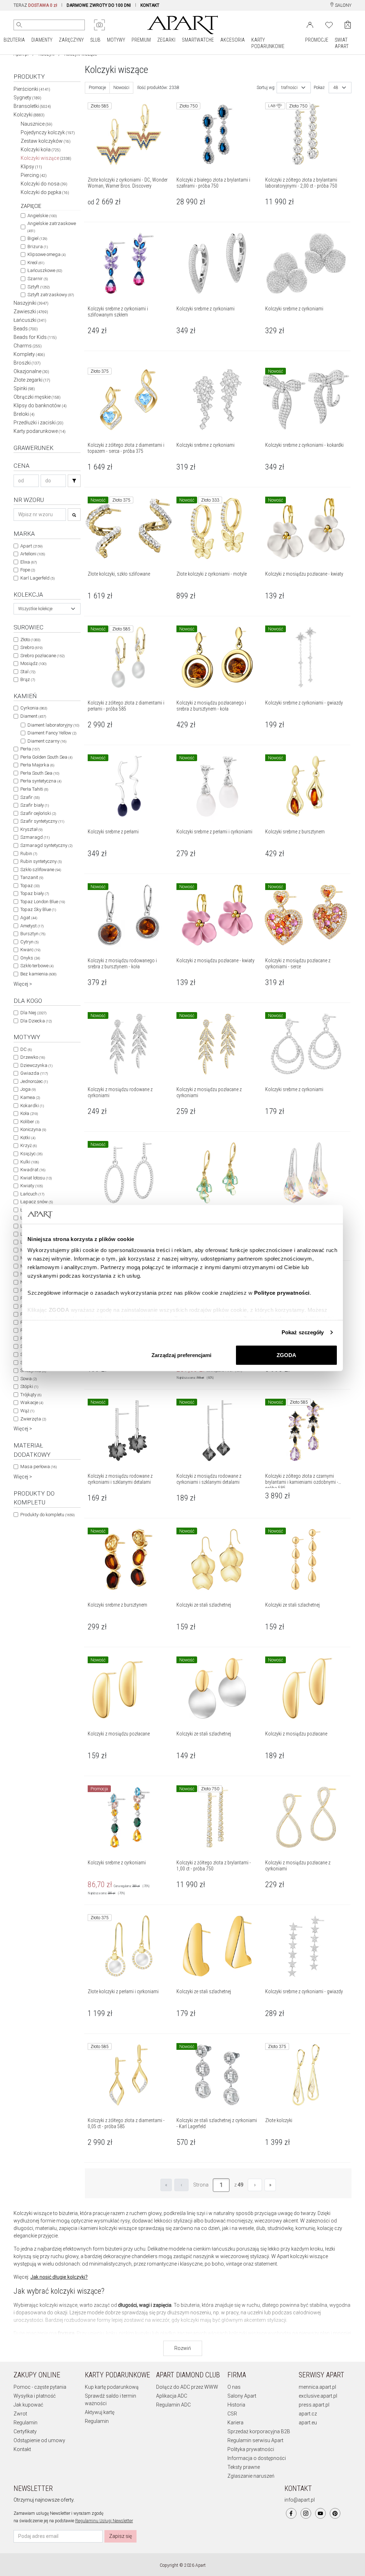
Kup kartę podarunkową (112, 2387)
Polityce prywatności (282, 1293)
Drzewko (33, 1057)
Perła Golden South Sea (46, 757)
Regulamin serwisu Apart (255, 2440)
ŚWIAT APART (342, 43)
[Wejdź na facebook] (291, 2513)
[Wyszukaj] (19, 25)
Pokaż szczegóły (303, 1332)
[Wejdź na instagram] (306, 2513)
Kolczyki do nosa (44, 184)
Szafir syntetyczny (42, 821)
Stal (28, 672)
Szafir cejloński (38, 813)
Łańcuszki (30, 320)
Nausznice (37, 124)
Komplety (29, 354)
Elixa (29, 562)
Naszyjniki (31, 303)
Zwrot (20, 2414)
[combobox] (47, 609)
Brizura (38, 247)
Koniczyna (33, 1129)
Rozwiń (183, 2348)
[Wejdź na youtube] (320, 2513)
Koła (29, 1113)
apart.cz (308, 2414)
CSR (232, 2414)
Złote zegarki (32, 380)
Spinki (24, 388)
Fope (28, 570)
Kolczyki (29, 115)
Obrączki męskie (37, 397)
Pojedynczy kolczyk (48, 132)
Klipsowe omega (47, 254)
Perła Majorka (37, 765)
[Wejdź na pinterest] (335, 2513)
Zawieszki (31, 311)
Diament (33, 716)
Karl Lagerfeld (37, 578)
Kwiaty (32, 1186)
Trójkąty (31, 1395)
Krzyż (29, 1145)
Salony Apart (242, 2396)
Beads (26, 329)
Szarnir (38, 279)
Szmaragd (35, 837)
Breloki (24, 414)
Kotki (28, 1138)
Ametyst (32, 926)
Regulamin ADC (173, 2405)
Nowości (121, 88)
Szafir (30, 797)
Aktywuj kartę (100, 2412)
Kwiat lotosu (36, 1178)
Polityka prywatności (251, 2449)
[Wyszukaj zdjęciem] (99, 25)
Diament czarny (47, 741)
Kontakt (22, 2449)
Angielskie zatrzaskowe (52, 227)
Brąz (28, 679)
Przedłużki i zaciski (38, 423)
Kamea (30, 1097)
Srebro (31, 647)
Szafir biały (35, 805)
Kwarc (30, 950)
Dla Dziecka (36, 1021)
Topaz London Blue (43, 902)
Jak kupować (28, 2405)
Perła (30, 749)
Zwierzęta (33, 1419)
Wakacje (32, 1402)
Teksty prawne (244, 2467)
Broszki (27, 363)
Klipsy (31, 167)
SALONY (343, 5)
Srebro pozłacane (42, 656)
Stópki (29, 1386)
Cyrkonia (34, 708)
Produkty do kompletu (47, 1515)
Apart (31, 546)
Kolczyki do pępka (45, 192)
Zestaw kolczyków (46, 141)
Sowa (29, 1379)
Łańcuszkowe (45, 270)
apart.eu (308, 2423)
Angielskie (42, 216)
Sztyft (38, 287)
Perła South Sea (40, 773)
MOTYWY (116, 40)
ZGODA (286, 1355)
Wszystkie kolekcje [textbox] (35, 609)
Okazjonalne (31, 371)
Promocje (97, 88)
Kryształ (31, 829)
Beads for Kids (35, 337)
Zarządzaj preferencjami (181, 1355)
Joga (28, 1089)
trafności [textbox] (289, 88)
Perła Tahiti (34, 789)
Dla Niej (33, 1013)
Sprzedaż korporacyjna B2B (259, 2431)
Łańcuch (32, 1194)
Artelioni (33, 554)
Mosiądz (33, 663)
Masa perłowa (38, 1467)
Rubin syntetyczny (41, 861)
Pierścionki (32, 89)
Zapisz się (120, 2536)
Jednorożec (34, 1081)
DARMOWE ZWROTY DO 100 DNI (99, 5)
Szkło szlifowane (41, 870)
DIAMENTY (42, 40)
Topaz (30, 886)
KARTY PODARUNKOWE (268, 43)
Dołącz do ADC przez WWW (187, 2387)
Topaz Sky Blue (38, 909)
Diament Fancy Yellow (52, 733)
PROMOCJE (317, 40)
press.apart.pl (314, 2405)
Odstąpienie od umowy (39, 2440)
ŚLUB (95, 40)
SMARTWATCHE (198, 40)
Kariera (235, 2423)
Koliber (30, 1122)
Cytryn (29, 942)
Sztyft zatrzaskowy (51, 295)
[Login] (310, 24)
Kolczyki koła (41, 150)
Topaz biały (35, 893)
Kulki (30, 1162)
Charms (28, 346)
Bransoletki (32, 106)
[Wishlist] (329, 24)
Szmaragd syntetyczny (46, 845)
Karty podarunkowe (40, 431)
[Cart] (348, 25)
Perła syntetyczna (41, 781)
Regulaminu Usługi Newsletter (104, 2521)
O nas (234, 2387)
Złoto (30, 640)
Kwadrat (33, 1170)
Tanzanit (32, 877)
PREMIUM (141, 40)
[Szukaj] (74, 481)
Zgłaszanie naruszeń (251, 2476)
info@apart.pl (300, 2500)
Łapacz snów (37, 1202)
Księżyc (31, 1154)
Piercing (34, 175)
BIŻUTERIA (14, 40)
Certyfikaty (25, 2431)
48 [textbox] (336, 88)
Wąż (27, 1411)
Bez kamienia (38, 974)
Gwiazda (34, 1073)
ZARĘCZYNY (71, 40)
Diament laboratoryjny (53, 725)
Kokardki (32, 1106)
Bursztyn (33, 934)
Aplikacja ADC (172, 2396)
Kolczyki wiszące (46, 158)
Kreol (36, 263)
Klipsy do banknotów (40, 405)
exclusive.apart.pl (318, 2396)
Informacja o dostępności (257, 2458)
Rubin (29, 854)
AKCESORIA (233, 40)
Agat (29, 918)
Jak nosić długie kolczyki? (59, 2277)
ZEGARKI (166, 40)
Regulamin (25, 2423)
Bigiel (37, 238)
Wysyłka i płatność (35, 2396)
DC (26, 1049)
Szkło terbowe (37, 966)
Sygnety (27, 98)
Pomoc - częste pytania (40, 2387)
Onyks (30, 958)
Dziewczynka (36, 1065)
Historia (236, 2405)
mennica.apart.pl (317, 2387)
